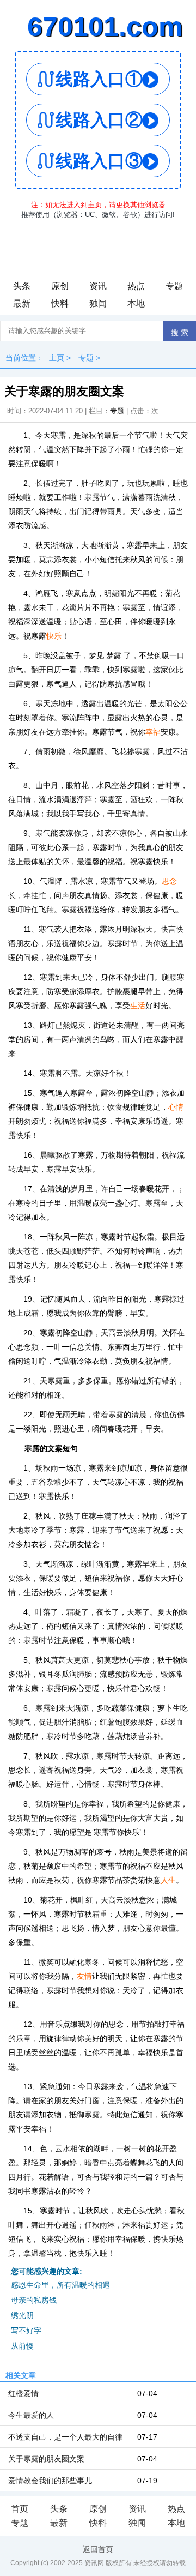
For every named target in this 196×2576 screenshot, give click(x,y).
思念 (169, 881)
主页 (57, 358)
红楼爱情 (23, 2393)
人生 (168, 1880)
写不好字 (26, 2331)
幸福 (153, 732)
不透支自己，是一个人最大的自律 (65, 2437)
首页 (20, 2509)
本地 (136, 303)
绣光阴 (22, 2315)
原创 (60, 286)
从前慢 (22, 2346)
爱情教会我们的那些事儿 (50, 2481)
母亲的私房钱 (34, 2300)
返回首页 (98, 2549)
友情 (84, 1976)
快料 (60, 303)
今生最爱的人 (31, 2415)
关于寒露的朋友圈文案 (46, 2459)
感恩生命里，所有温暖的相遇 (60, 2285)
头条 (22, 286)
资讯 (98, 286)
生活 (138, 1006)
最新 (22, 303)
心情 (176, 1107)
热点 (136, 286)
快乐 (54, 636)
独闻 (98, 303)
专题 (174, 286)
